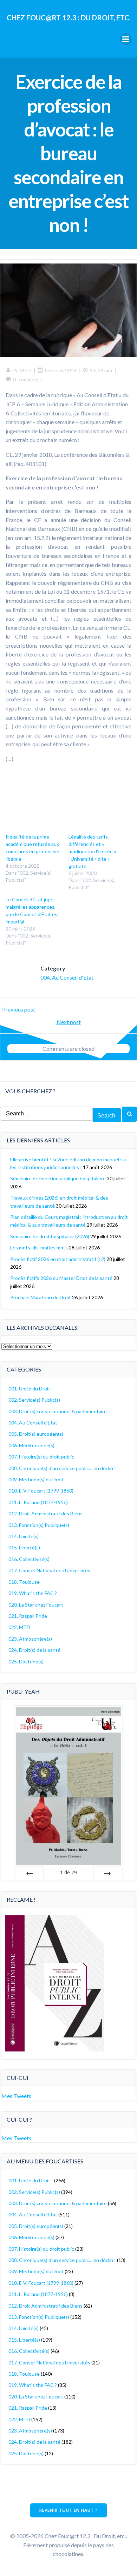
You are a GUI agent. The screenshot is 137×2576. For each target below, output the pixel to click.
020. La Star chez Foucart (36, 1605)
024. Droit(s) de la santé (34, 1650)
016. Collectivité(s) (29, 1559)
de (68, 1872)
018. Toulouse (24, 1582)
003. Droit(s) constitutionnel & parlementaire (58, 1411)
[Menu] (126, 39)
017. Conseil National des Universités (49, 1570)
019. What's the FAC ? (33, 1593)
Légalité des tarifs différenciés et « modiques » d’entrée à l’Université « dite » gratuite (92, 851)
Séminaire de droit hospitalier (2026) (50, 1236)
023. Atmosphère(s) (30, 1639)
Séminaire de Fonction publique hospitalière (58, 1178)
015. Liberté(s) (24, 1547)
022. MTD (19, 1627)
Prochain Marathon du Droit (41, 1297)
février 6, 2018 (60, 370)
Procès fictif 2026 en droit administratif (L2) (58, 1259)
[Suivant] (107, 1873)
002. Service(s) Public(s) (34, 1400)
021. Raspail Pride (28, 1616)
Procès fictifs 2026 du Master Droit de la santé (61, 1278)
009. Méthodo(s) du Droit (36, 1479)
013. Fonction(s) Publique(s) (39, 1525)
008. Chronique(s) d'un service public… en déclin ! (62, 1468)
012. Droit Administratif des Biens (45, 1513)
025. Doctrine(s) (26, 1661)
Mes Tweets (16, 2096)
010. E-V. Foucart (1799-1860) (41, 1491)
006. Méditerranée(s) (31, 1445)
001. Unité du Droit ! (31, 1389)
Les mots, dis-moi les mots (39, 1247)
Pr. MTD (22, 370)
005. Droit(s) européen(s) (36, 1434)
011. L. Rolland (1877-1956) (38, 1502)
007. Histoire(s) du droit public (41, 1457)
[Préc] (30, 1873)
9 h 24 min (101, 370)
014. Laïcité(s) (24, 1536)
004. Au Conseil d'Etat (67, 977)
